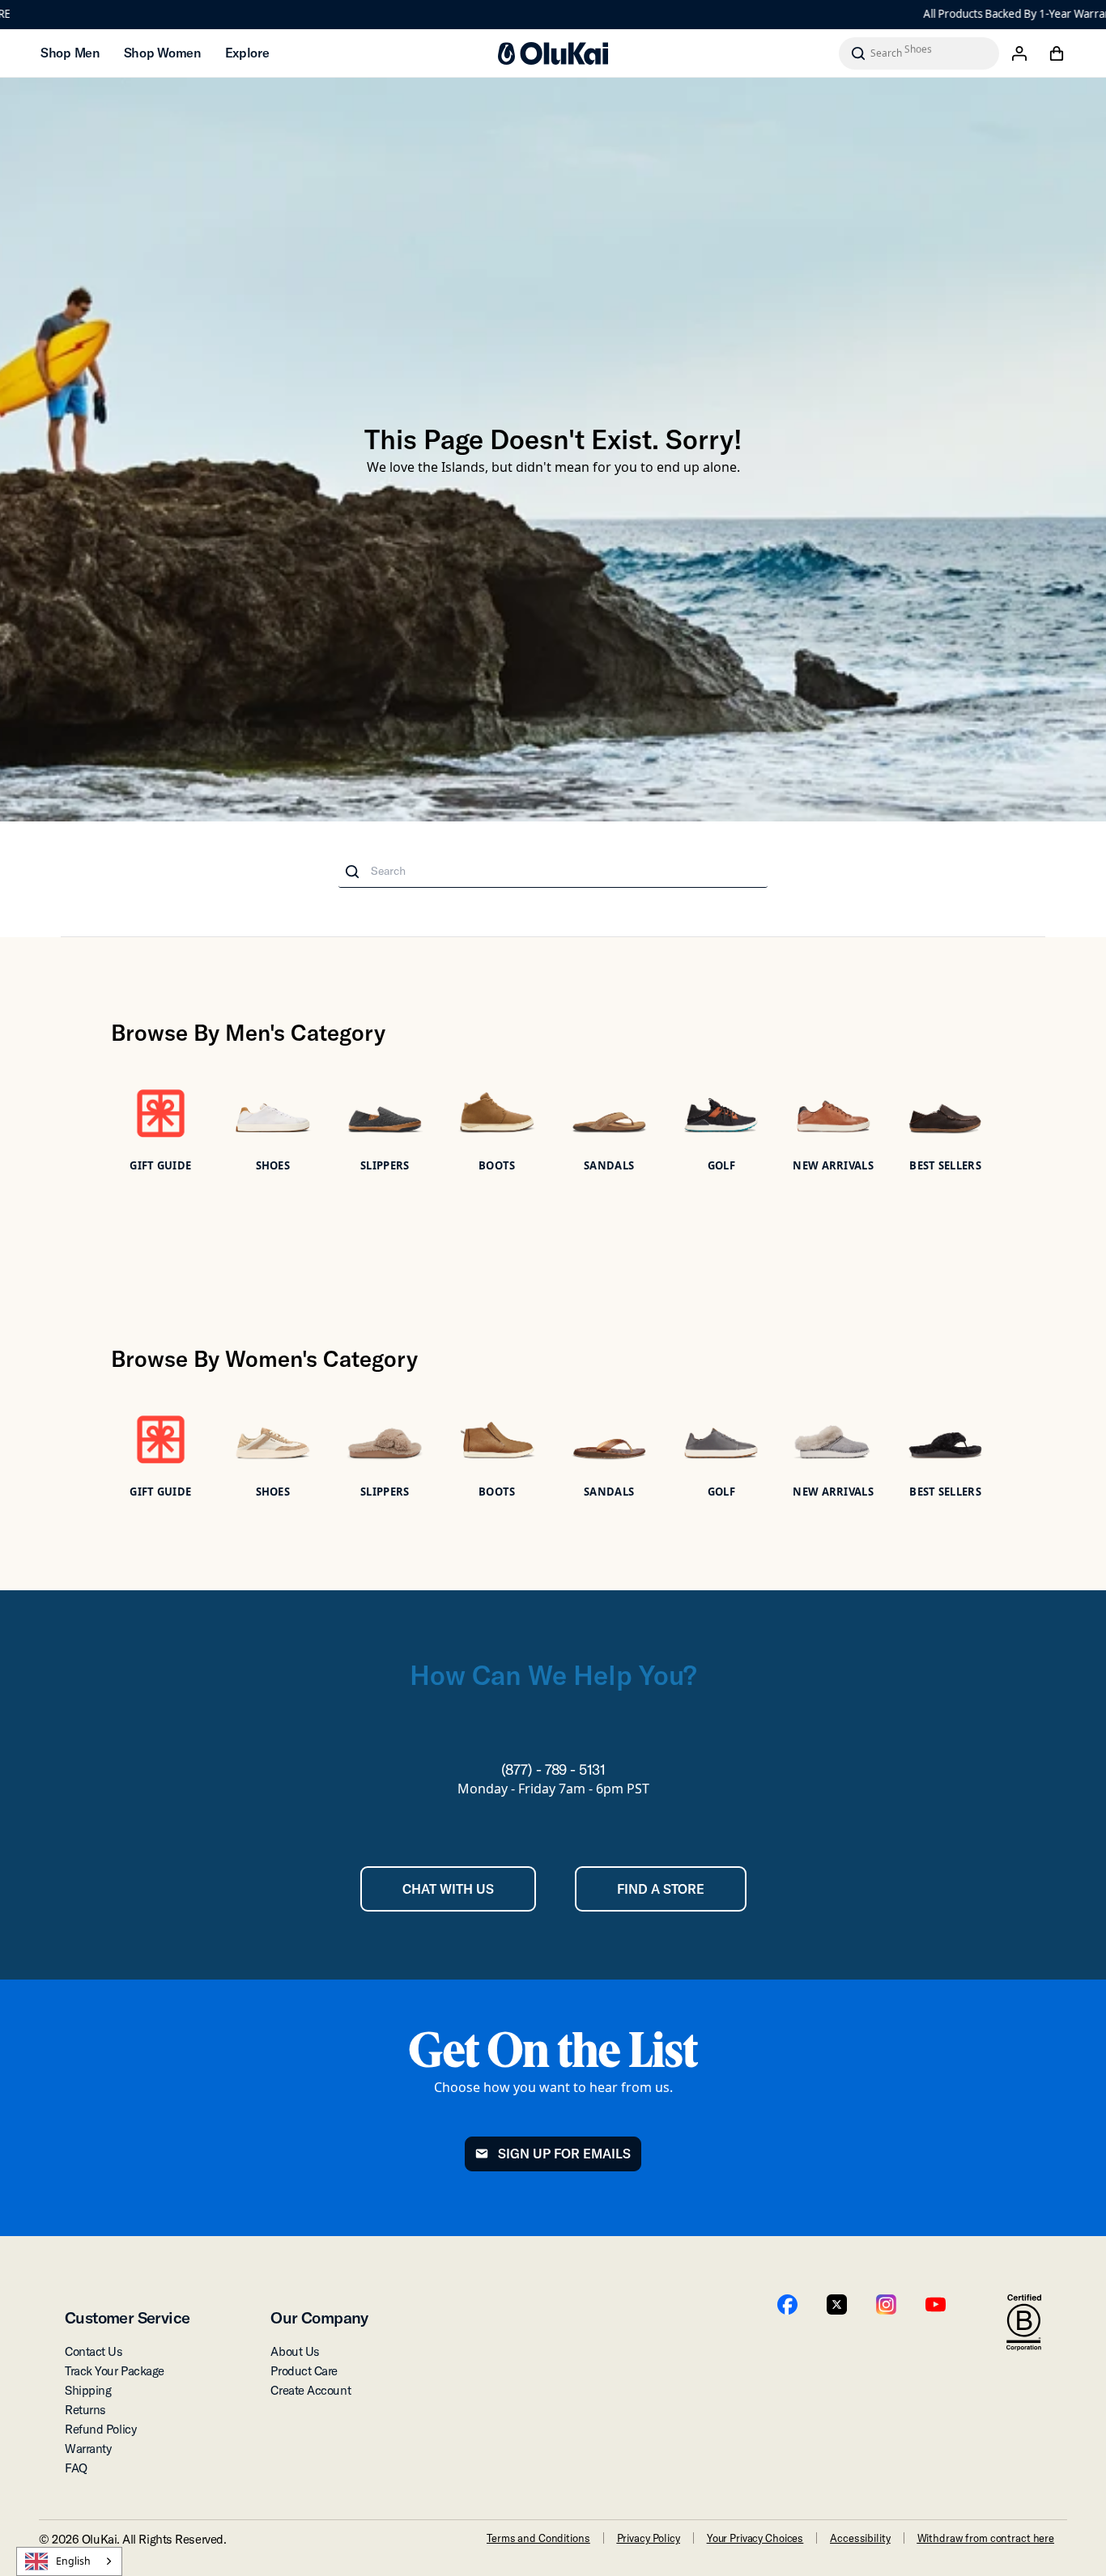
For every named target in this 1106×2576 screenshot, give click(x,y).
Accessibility (860, 2538)
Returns (85, 2410)
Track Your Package (115, 2371)
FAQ (76, 2468)
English (73, 2561)
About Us (295, 2351)
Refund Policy (100, 2429)
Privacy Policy (649, 2538)
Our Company (319, 2317)
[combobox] (69, 2561)
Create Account (311, 2390)
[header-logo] (553, 53)
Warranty (88, 2449)
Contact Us (94, 2351)
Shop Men (70, 53)
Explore (247, 53)
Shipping (88, 2390)
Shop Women (162, 53)
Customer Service (127, 2317)
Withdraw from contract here (986, 2538)
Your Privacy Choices (755, 2538)
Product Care (304, 2371)
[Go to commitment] (1024, 2323)
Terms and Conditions (538, 2538)
